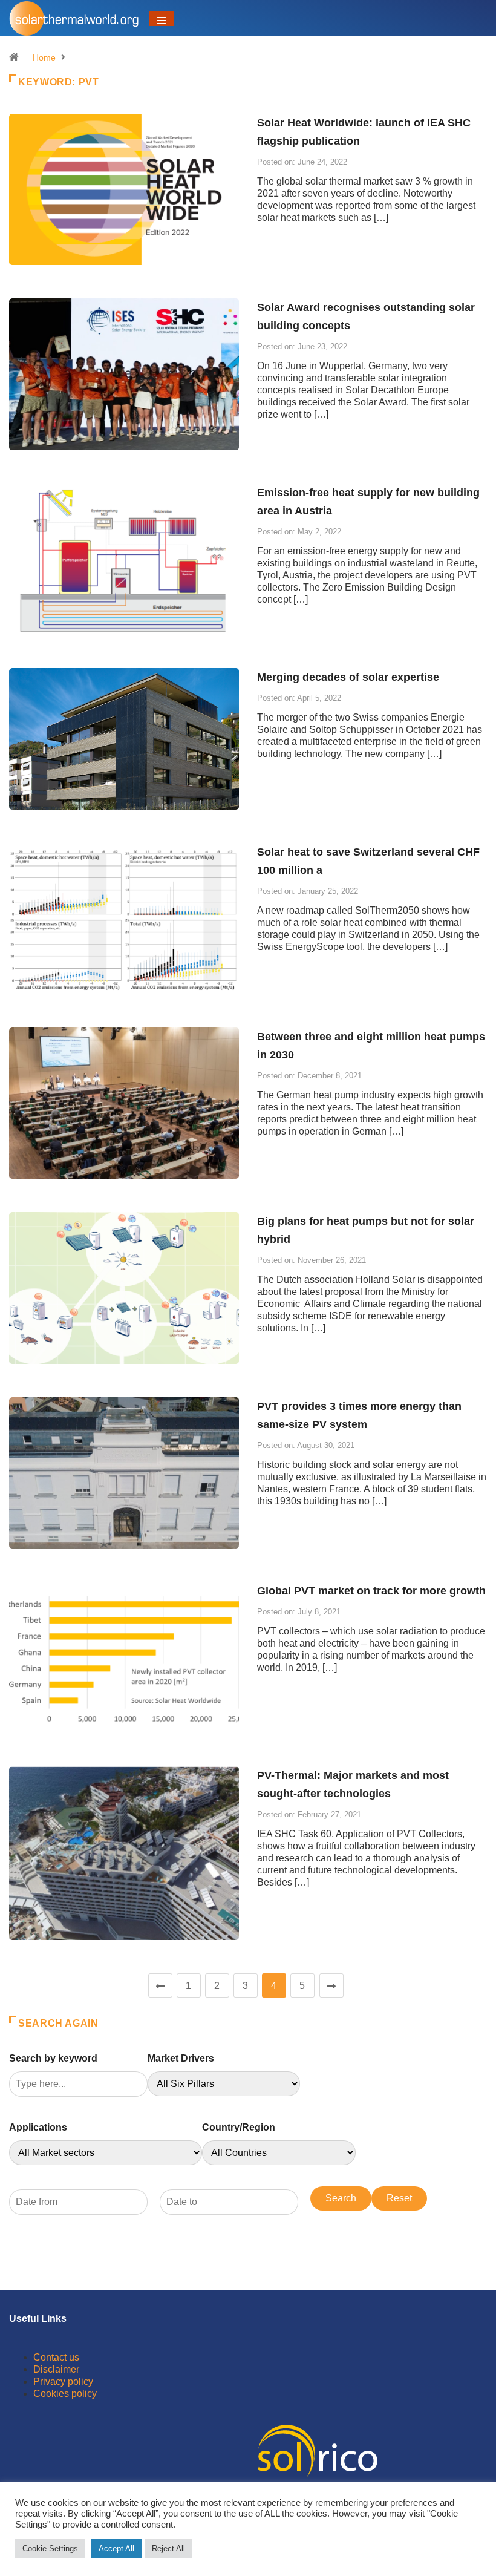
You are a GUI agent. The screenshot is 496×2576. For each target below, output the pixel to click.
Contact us (56, 2357)
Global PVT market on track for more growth (371, 1591)
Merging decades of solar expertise (348, 677)
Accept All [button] (116, 2548)
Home (44, 57)
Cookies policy (65, 2394)
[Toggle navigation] (162, 19)
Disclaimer (56, 2369)
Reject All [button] (168, 2548)
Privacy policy (63, 2381)
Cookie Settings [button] (50, 2548)
